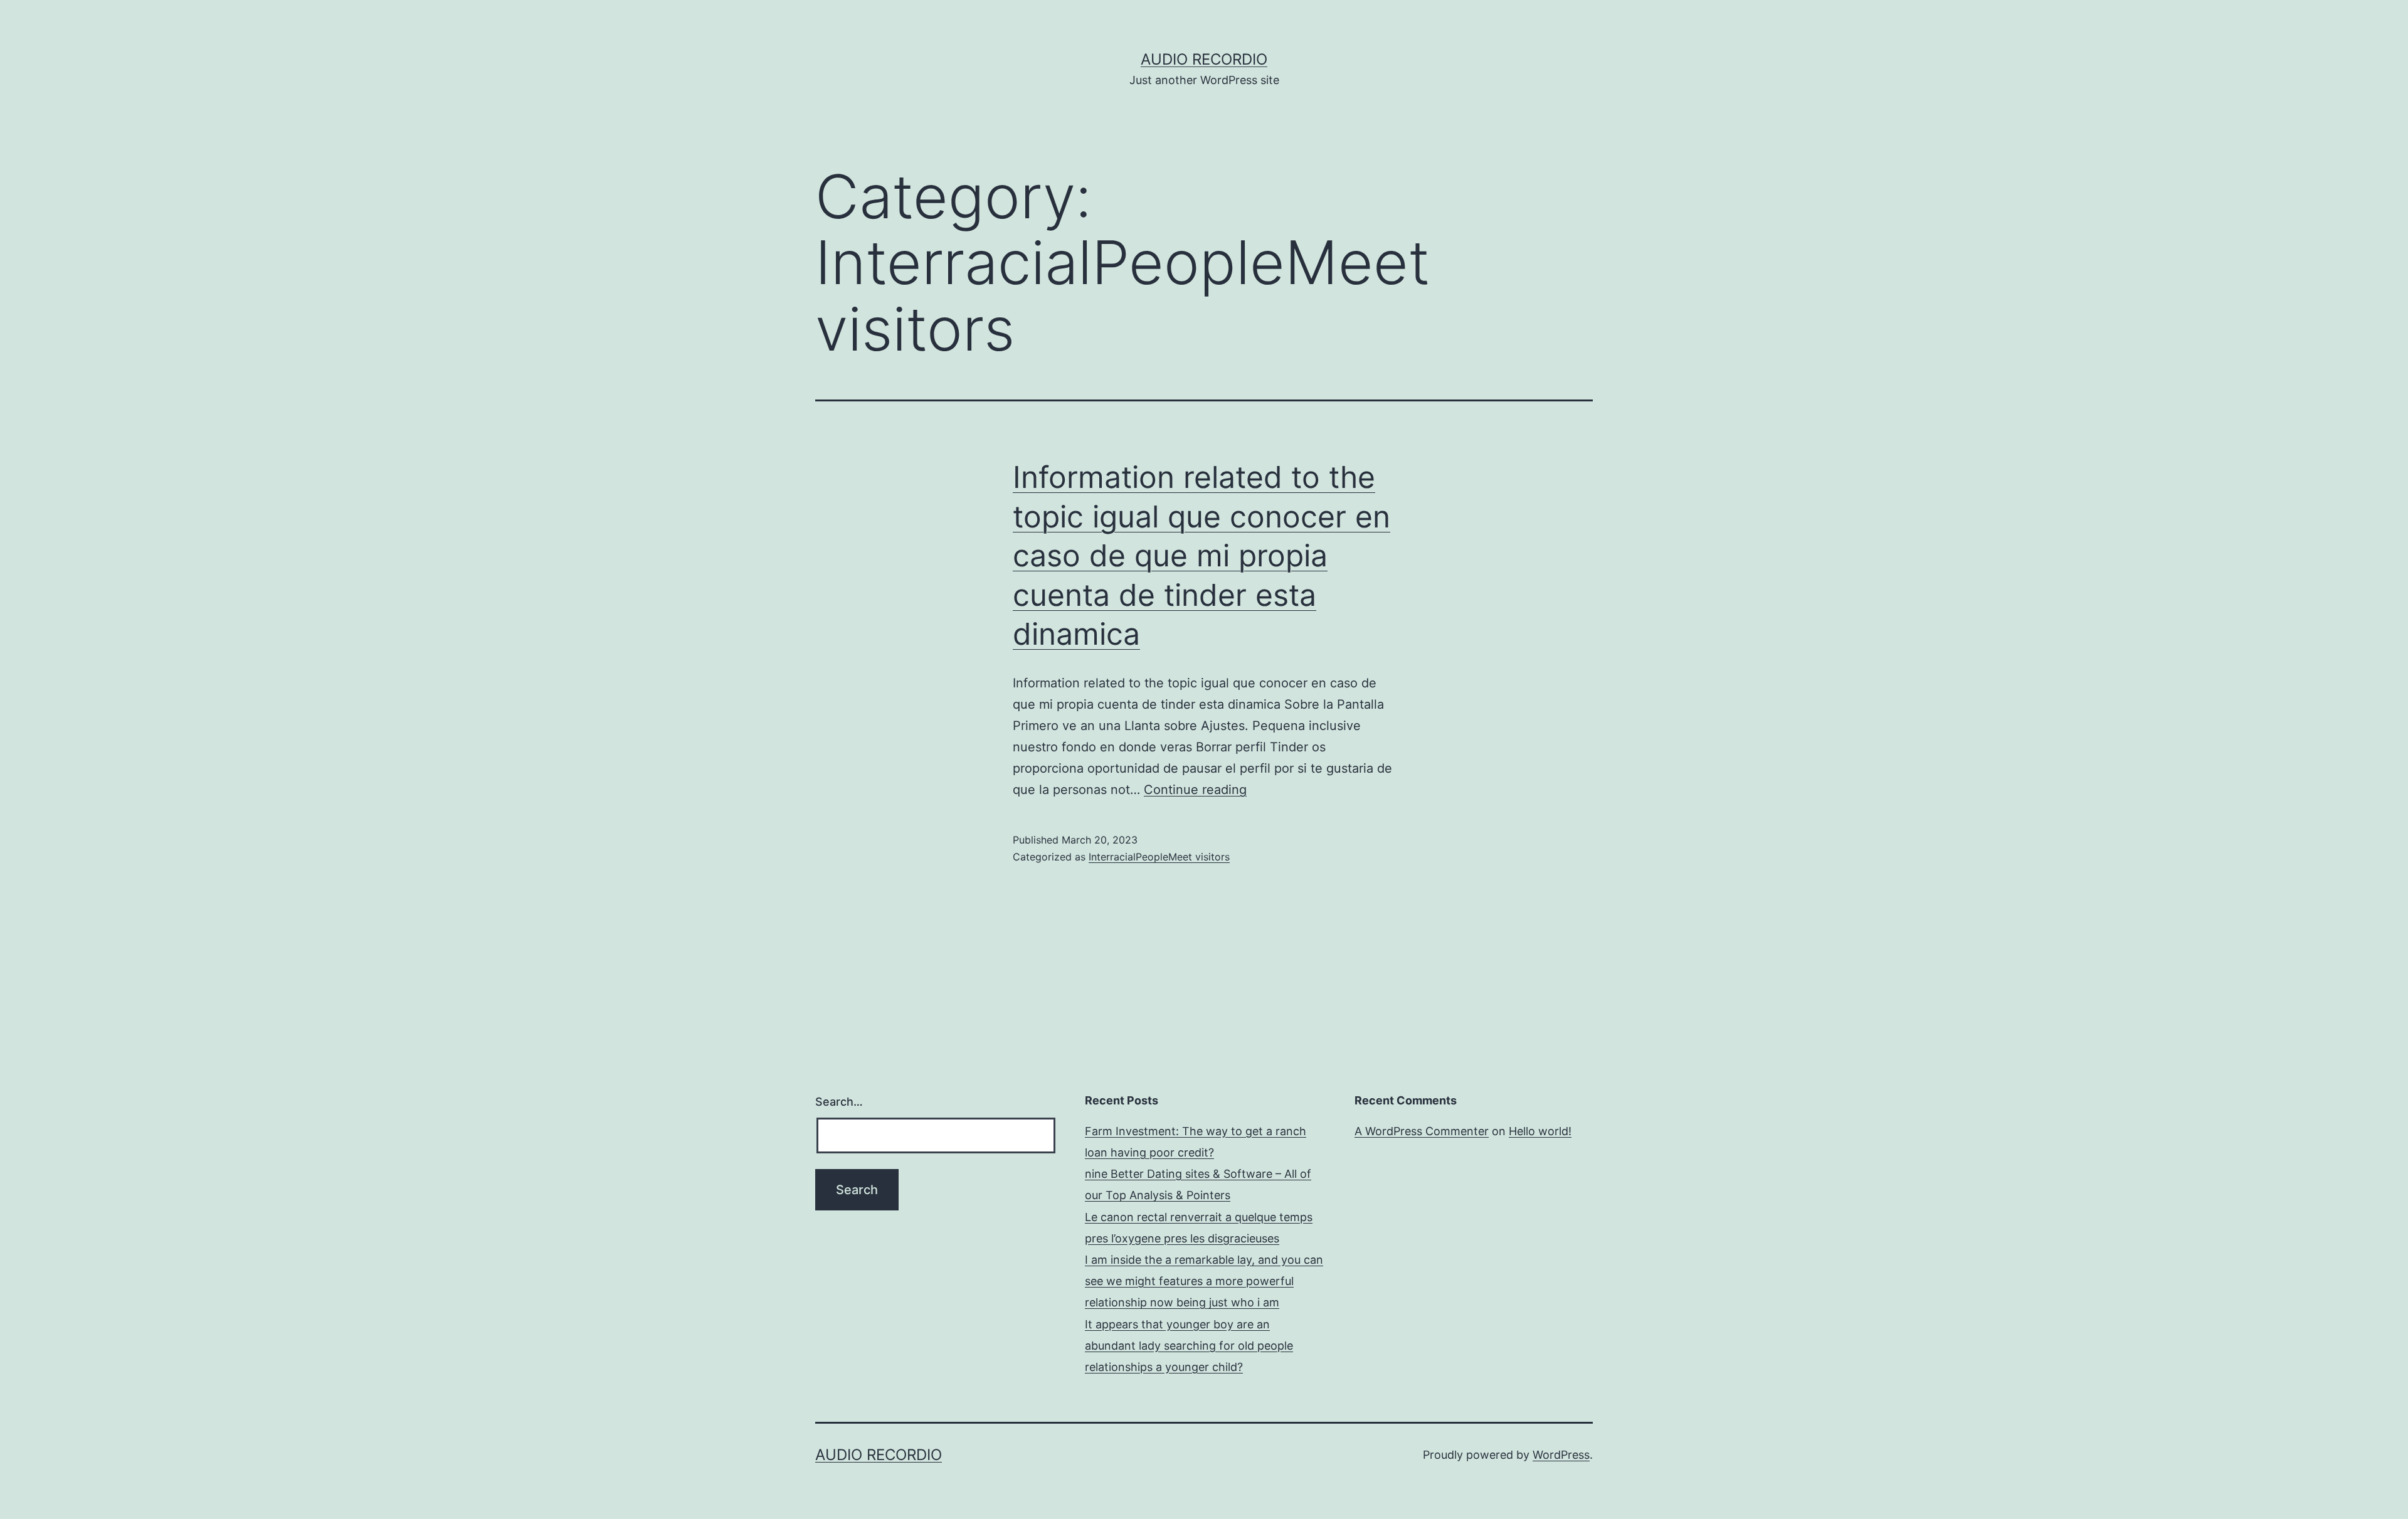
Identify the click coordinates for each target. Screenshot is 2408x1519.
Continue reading (1195, 790)
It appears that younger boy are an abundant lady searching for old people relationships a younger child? (1189, 1346)
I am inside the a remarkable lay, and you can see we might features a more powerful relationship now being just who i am (1204, 1281)
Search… (839, 1102)
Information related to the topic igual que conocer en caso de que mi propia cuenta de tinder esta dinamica (1201, 555)
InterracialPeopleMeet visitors (1159, 857)
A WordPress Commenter (1422, 1131)
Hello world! (1540, 1131)
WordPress (1561, 1455)
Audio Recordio (1204, 59)
